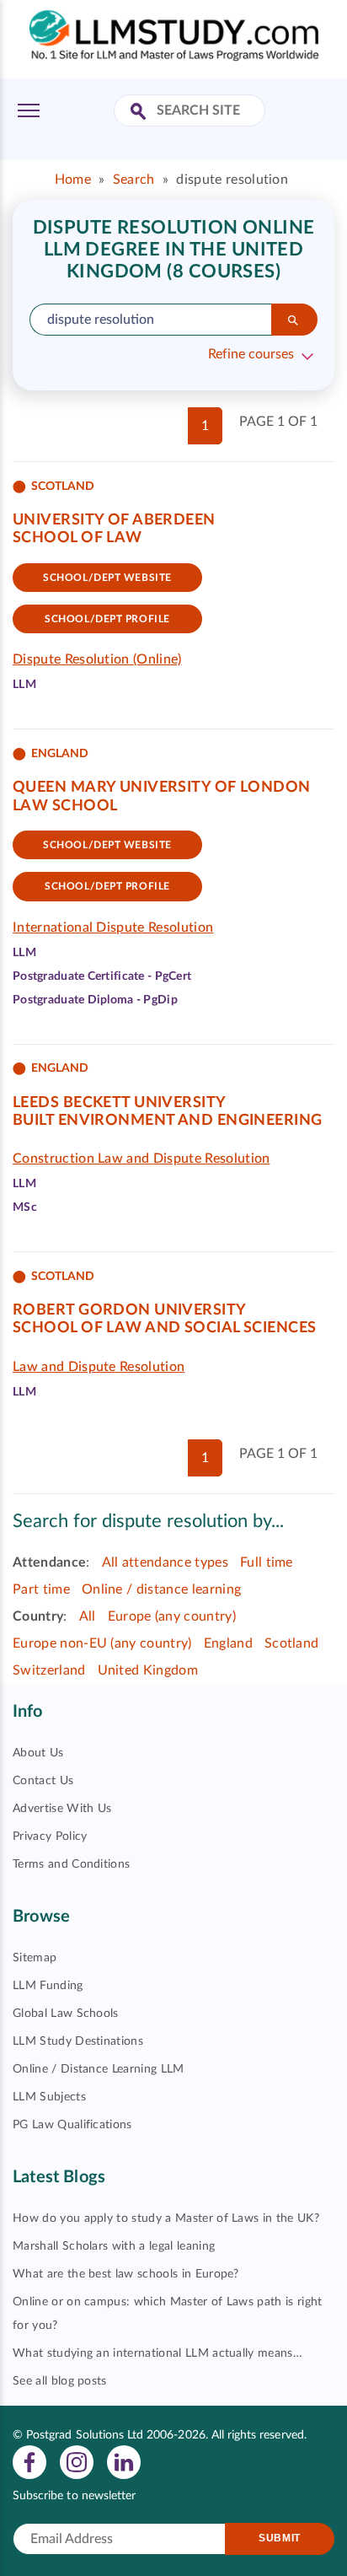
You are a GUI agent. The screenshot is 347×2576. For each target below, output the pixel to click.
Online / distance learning (161, 1589)
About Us (38, 1753)
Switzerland (49, 1670)
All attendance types (165, 1562)
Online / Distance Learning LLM (99, 2069)
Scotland (292, 1643)
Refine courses (251, 354)
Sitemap (35, 1958)
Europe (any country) (172, 1616)
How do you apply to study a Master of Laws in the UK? (166, 2218)
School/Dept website (107, 578)
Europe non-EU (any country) (102, 1643)
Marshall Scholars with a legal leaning (114, 2246)
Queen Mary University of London (162, 788)
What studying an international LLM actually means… (157, 2353)
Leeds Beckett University (120, 1103)
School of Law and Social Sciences (165, 1328)
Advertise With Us (62, 1809)
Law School (65, 806)
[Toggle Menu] (29, 110)
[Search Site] (140, 113)
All (88, 1616)
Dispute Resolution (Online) (97, 659)
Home (73, 180)
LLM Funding (48, 1986)
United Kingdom (148, 1670)
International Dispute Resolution (113, 928)
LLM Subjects (49, 2097)
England (228, 1643)
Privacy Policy (50, 1837)
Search (134, 180)
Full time (267, 1562)
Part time (41, 1589)
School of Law (77, 538)
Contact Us (43, 1781)
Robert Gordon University (130, 1310)
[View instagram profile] (77, 2461)
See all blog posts (60, 2381)
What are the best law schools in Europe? (126, 2274)
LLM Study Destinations (78, 2041)
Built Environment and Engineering (168, 1121)
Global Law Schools (66, 2014)
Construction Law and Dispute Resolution (141, 1159)
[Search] (294, 320)
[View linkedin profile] (124, 2461)
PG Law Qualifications (72, 2125)
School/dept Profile (107, 619)
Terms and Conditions (71, 1864)
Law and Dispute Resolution (99, 1367)
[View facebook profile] (29, 2461)
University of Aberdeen (114, 520)
